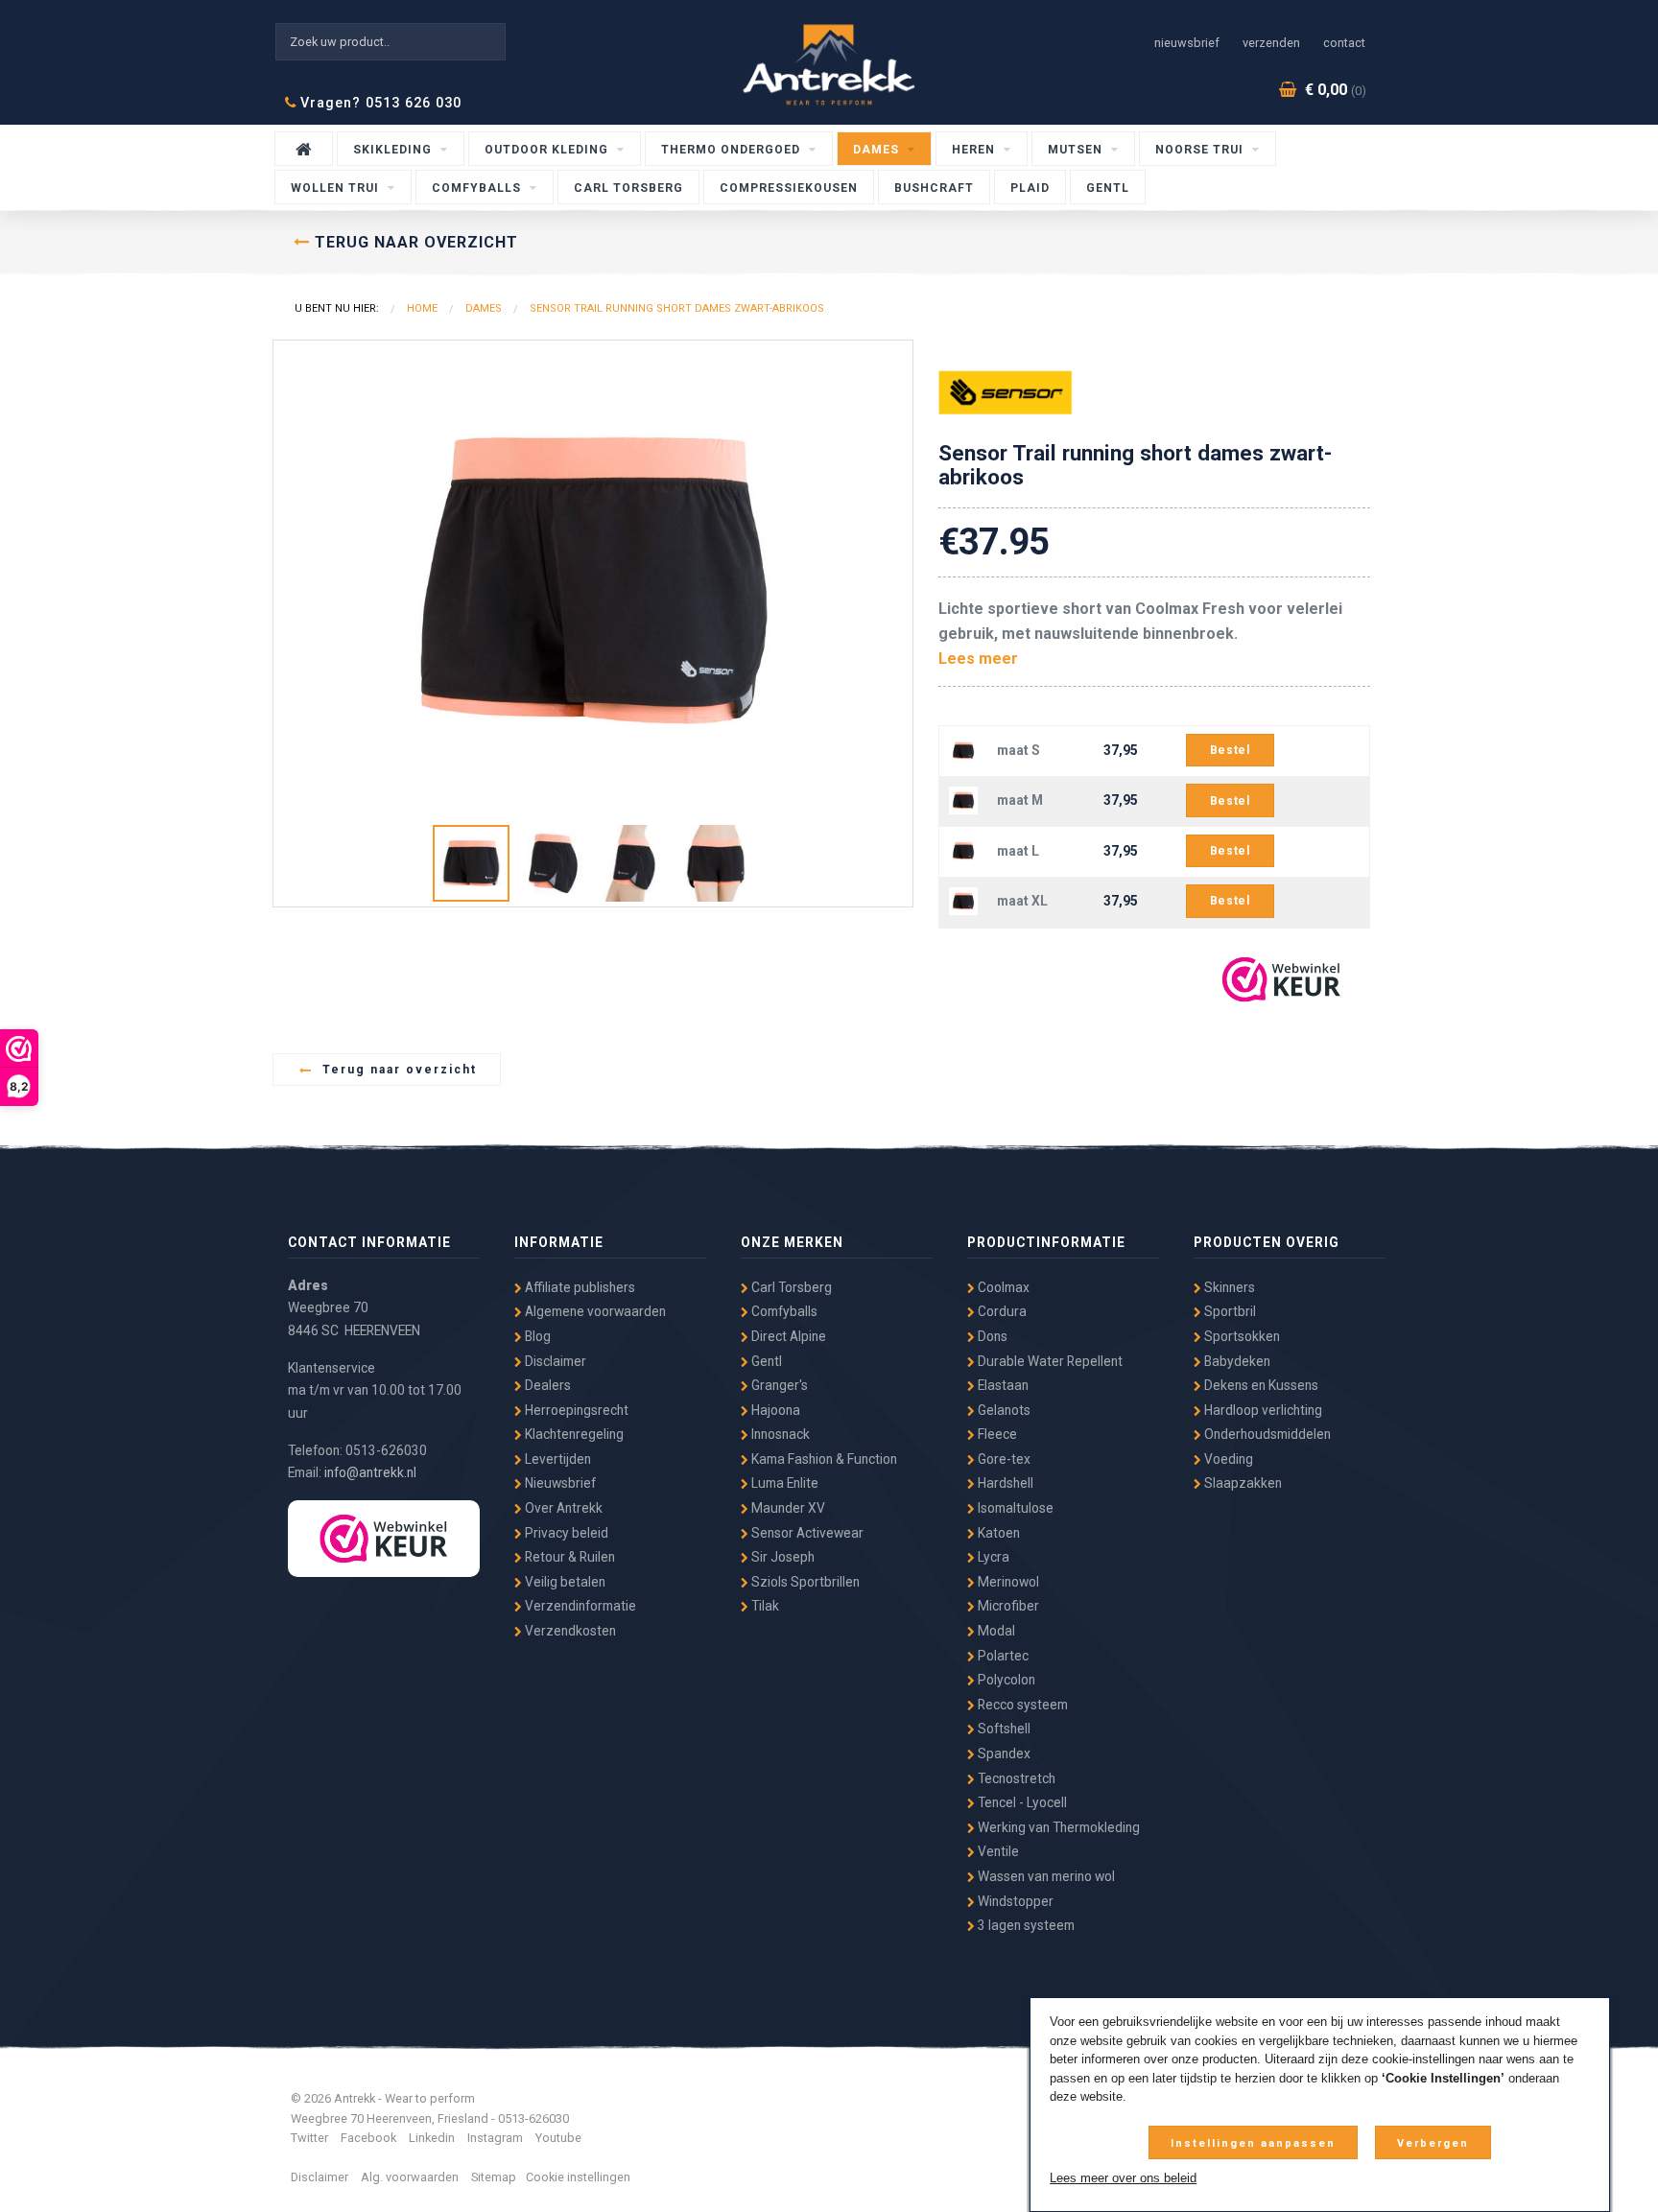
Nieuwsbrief (1187, 43)
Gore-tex (1003, 1459)
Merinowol (1007, 1582)
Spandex (1003, 1753)
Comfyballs (478, 188)
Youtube (558, 2138)
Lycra (992, 1557)
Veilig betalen (564, 1582)
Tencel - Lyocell (1021, 1802)
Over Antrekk (562, 1508)
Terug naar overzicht (395, 1070)
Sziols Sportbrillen (804, 1582)
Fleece (996, 1434)
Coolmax (1002, 1287)
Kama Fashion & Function (823, 1459)
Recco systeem (1021, 1705)
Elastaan (1002, 1385)
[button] (895, 358)
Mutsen (1077, 150)
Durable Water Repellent (1049, 1361)
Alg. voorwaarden (410, 2177)
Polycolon (1005, 1680)
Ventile (997, 1851)
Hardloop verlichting (1262, 1410)
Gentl (1108, 188)
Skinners (1228, 1287)
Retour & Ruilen (568, 1557)
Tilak (764, 1606)
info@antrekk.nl (370, 1472)
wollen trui (337, 188)
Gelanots (1003, 1410)
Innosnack (779, 1434)
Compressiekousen (789, 188)
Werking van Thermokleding (1057, 1827)
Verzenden (1271, 43)
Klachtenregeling (573, 1434)
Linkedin (432, 2138)
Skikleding (394, 150)
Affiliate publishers (579, 1287)
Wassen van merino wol (1045, 1876)
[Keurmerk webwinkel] (1281, 979)
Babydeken (1236, 1361)
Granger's (778, 1385)
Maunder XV (787, 1508)
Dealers (546, 1385)
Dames (878, 150)
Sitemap (494, 2177)
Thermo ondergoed (733, 150)
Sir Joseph (782, 1557)
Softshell (1003, 1729)
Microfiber (1007, 1606)
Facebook (368, 2138)
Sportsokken (1241, 1336)
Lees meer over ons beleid (1123, 2178)
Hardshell (1004, 1483)
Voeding (1227, 1459)
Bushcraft (934, 188)
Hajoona (774, 1410)
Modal (995, 1631)
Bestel (1230, 750)
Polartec (1002, 1656)
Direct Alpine (787, 1336)
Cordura (1001, 1311)
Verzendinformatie (579, 1606)
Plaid (1030, 188)
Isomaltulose (1014, 1508)
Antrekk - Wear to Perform (829, 65)
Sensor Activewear (806, 1533)
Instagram (495, 2138)
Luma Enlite (783, 1483)
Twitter (309, 2138)
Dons (991, 1336)
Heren (975, 150)
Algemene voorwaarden (594, 1311)
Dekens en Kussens (1260, 1385)
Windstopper (1014, 1901)
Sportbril (1229, 1311)
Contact (1344, 43)
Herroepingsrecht (575, 1410)
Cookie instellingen (578, 2177)
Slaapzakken (1242, 1483)
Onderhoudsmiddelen (1266, 1434)
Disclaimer (554, 1361)
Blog (536, 1336)
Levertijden (557, 1459)
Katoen (997, 1533)
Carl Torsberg (628, 188)
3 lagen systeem (1025, 1925)
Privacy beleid (565, 1533)
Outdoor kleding (548, 150)
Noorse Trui (1201, 150)
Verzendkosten (569, 1631)
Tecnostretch (1015, 1778)
